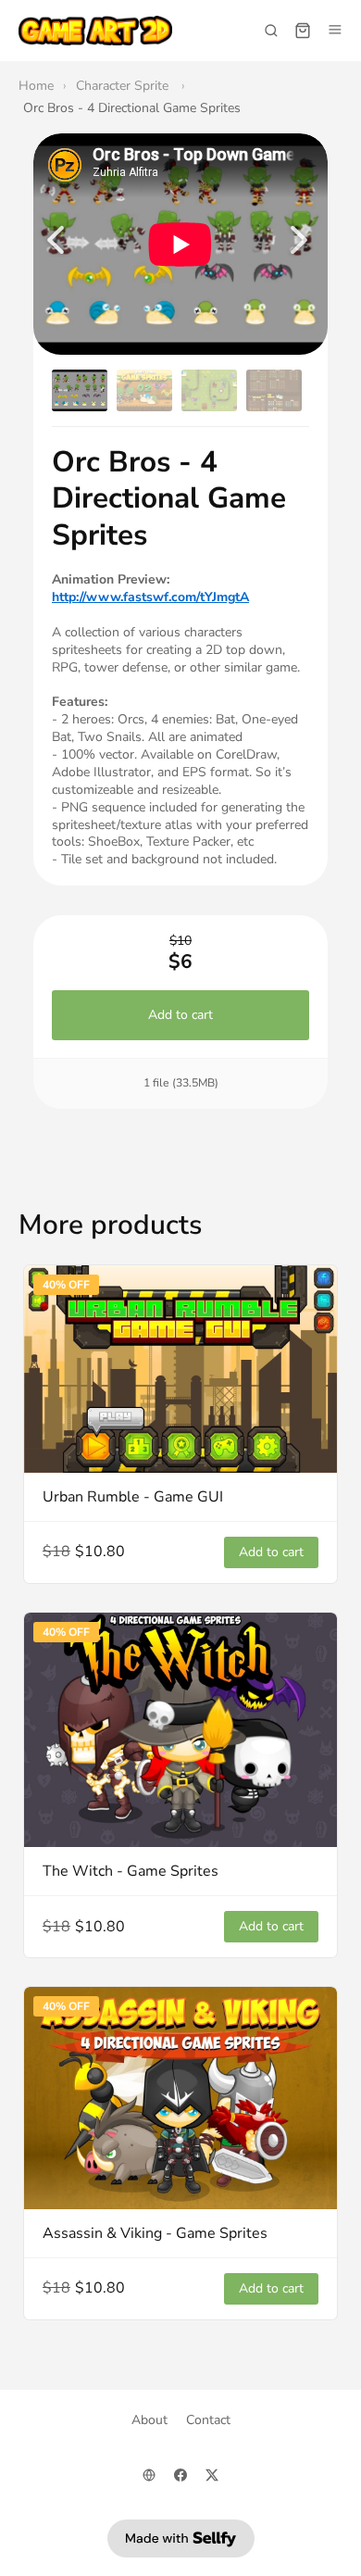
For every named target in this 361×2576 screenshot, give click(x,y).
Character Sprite (124, 86)
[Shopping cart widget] (303, 31)
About (149, 2420)
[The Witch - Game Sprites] (180, 1730)
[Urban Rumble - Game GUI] (180, 1369)
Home (36, 86)
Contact (208, 2420)
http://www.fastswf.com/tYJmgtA (150, 597)
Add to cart (180, 1016)
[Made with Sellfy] (181, 2538)
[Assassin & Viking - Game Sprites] (180, 2098)
